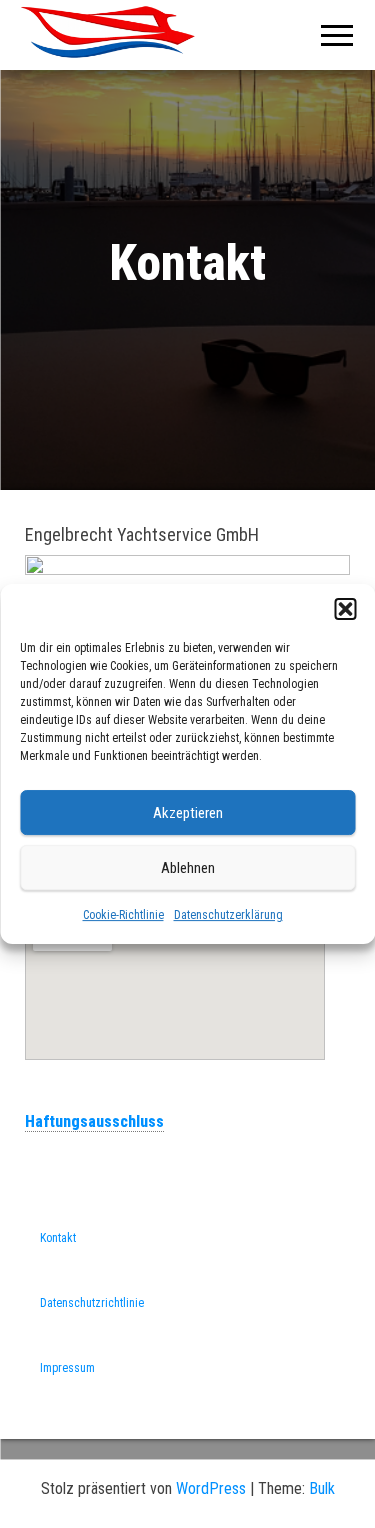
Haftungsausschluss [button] (94, 1121)
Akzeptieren (188, 813)
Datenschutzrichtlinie (92, 1303)
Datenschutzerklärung (228, 915)
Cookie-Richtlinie (123, 915)
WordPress (211, 1488)
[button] (345, 609)
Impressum (67, 1368)
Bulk (322, 1488)
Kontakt (58, 1238)
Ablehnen (188, 868)
